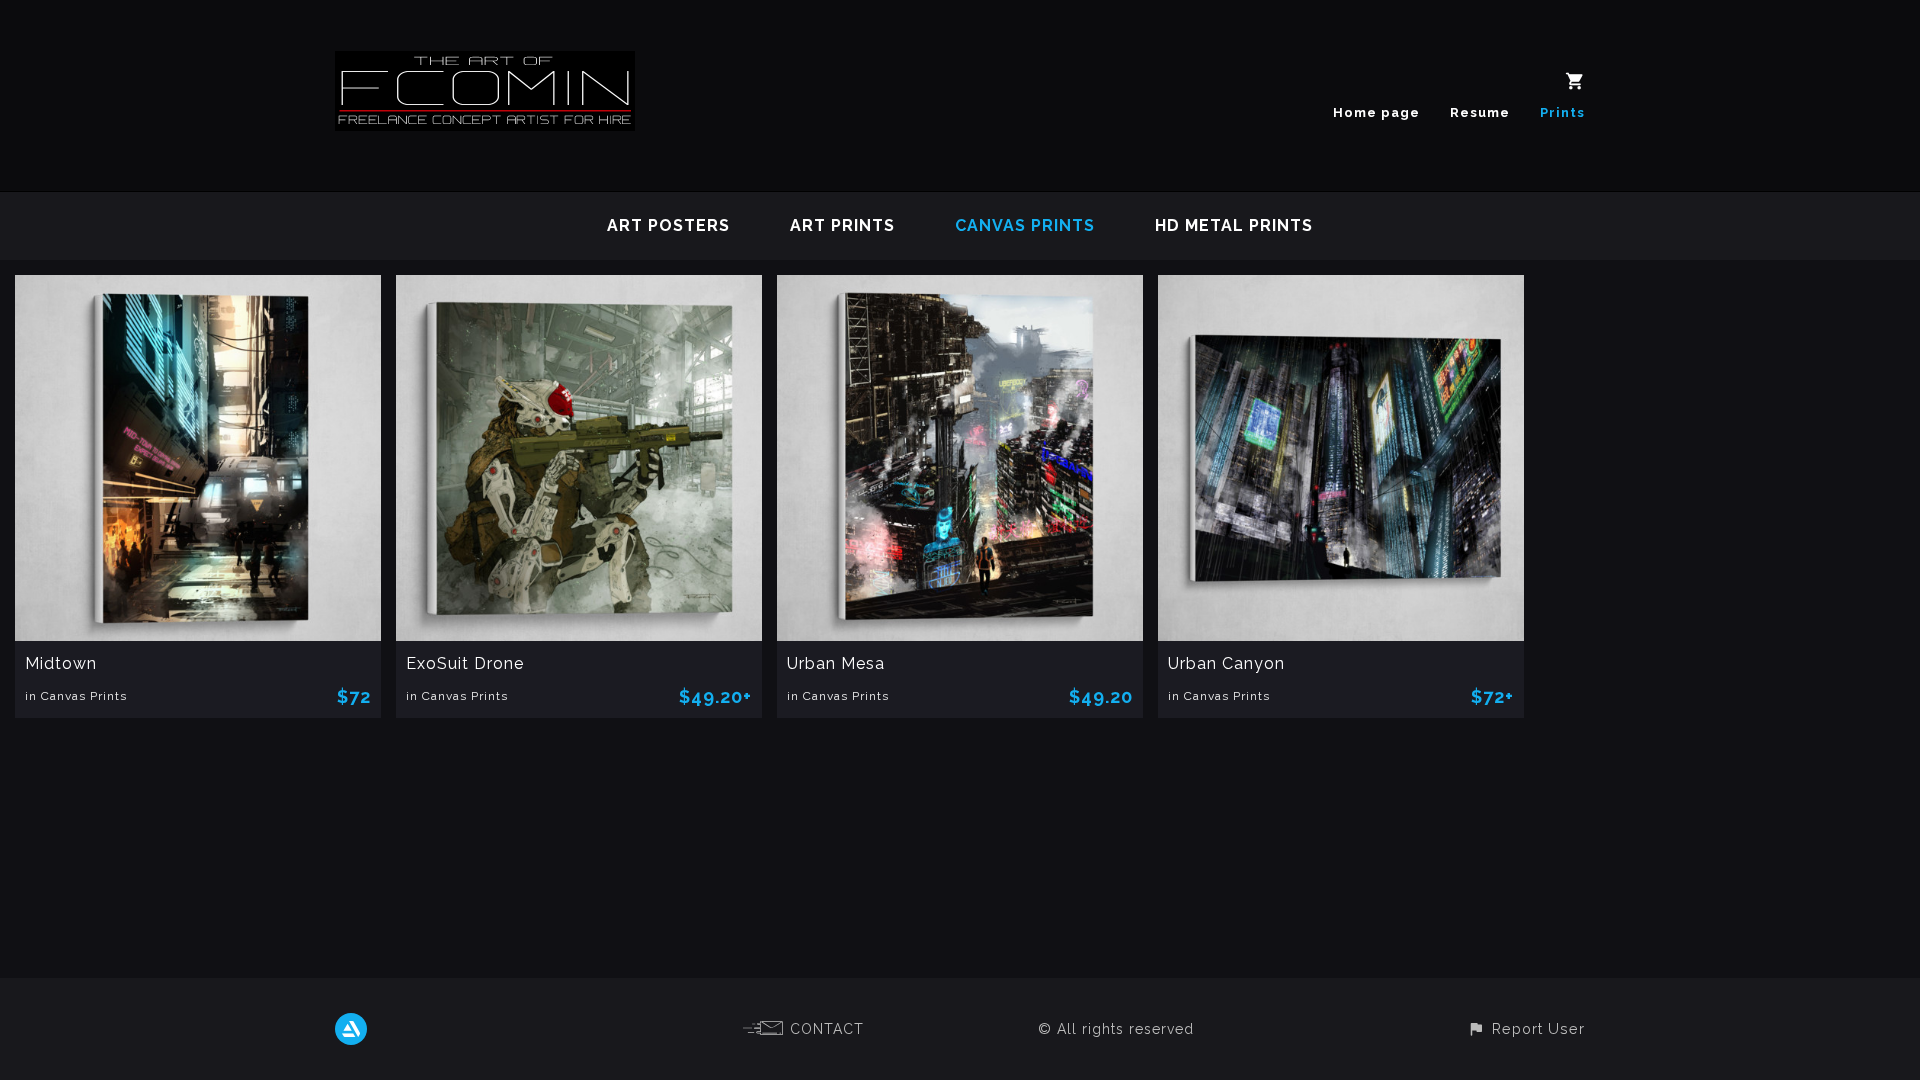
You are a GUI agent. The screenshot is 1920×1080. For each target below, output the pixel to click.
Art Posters (668, 225)
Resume (1480, 112)
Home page (1376, 112)
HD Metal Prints (1234, 225)
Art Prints (842, 225)
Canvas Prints (1025, 225)
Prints (1562, 112)
